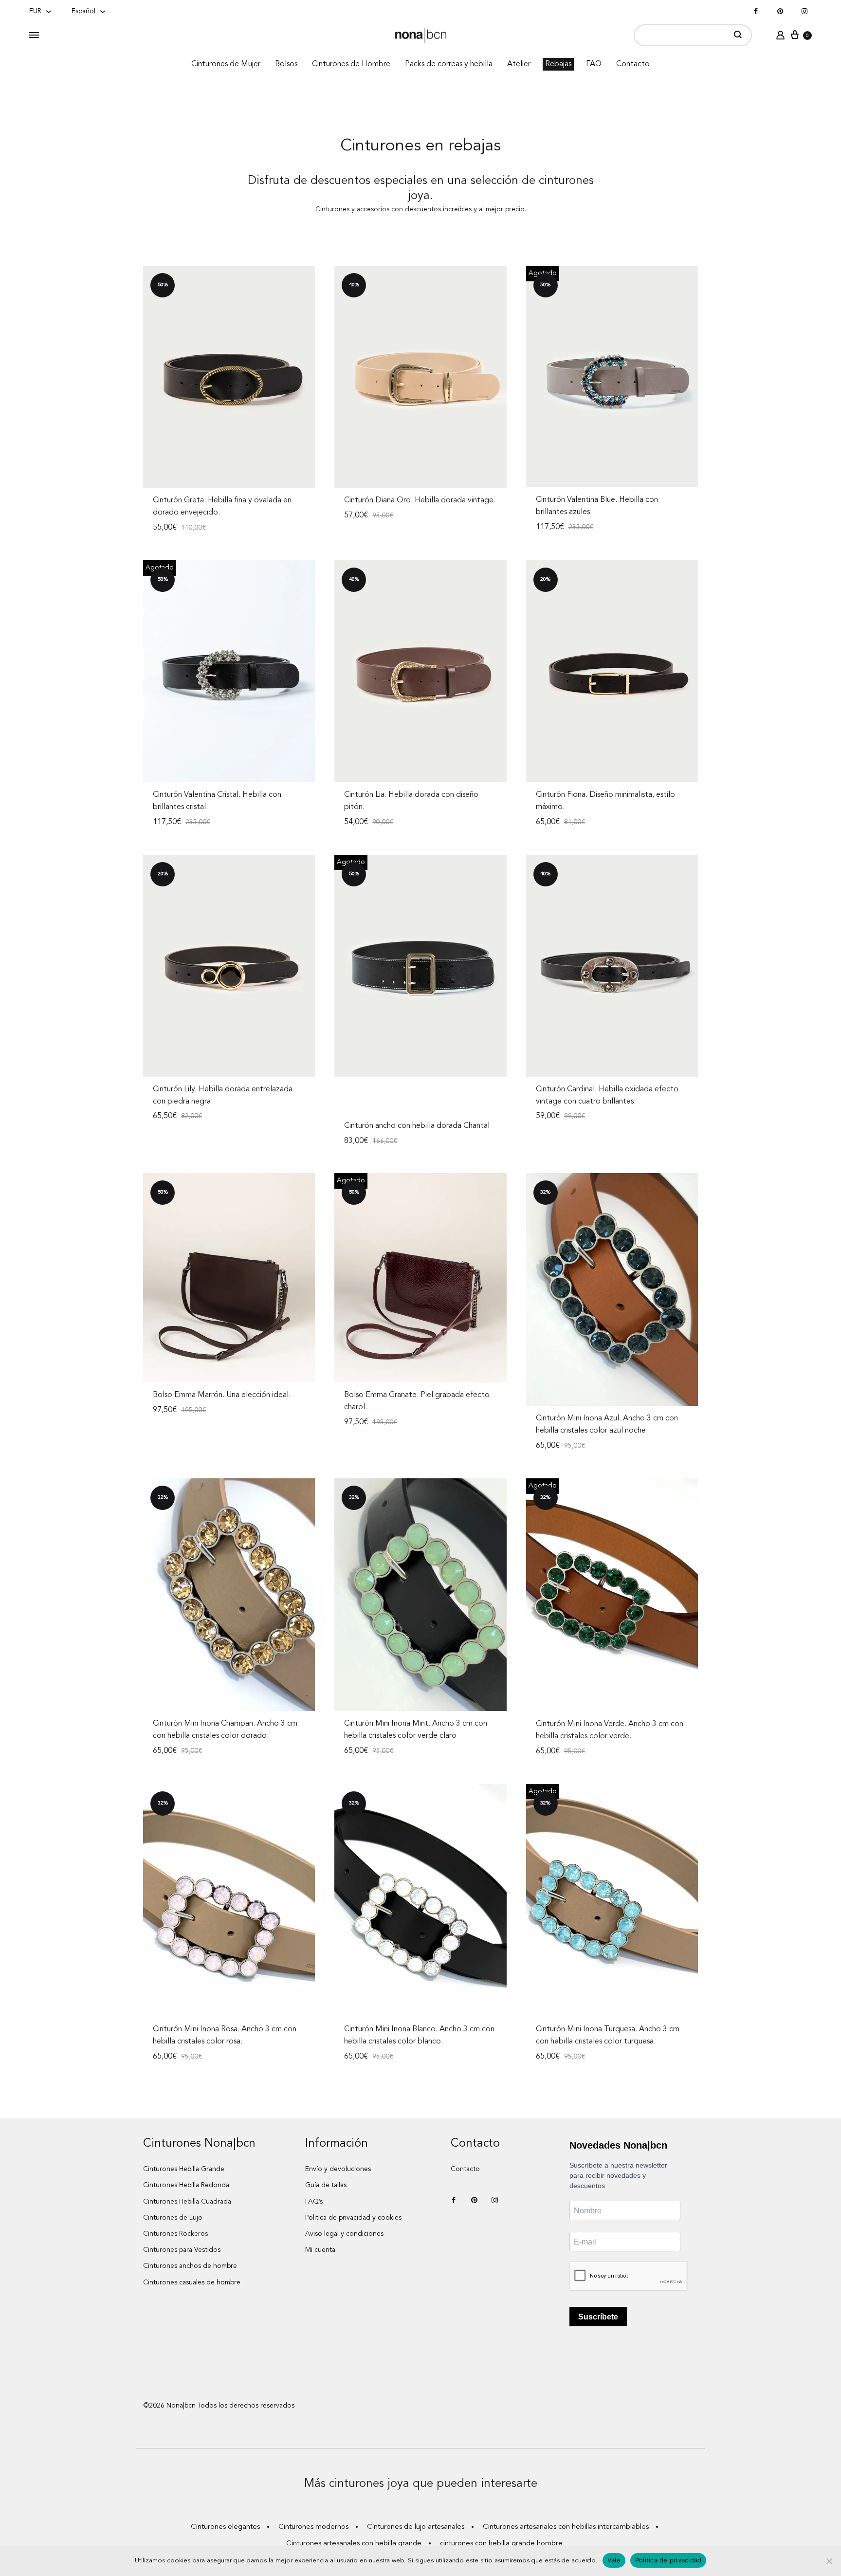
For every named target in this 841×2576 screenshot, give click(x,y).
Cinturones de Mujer (226, 64)
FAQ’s (314, 2202)
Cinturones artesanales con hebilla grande (354, 2544)
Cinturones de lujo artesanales (416, 2527)
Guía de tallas (326, 2185)
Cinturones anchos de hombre (190, 2266)
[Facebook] (756, 12)
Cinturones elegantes (225, 2527)
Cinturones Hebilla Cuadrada (187, 2202)
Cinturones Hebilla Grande (184, 2169)
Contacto (633, 64)
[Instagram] (804, 12)
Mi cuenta (320, 2250)
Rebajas (558, 64)
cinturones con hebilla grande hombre (501, 2544)
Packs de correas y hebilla (449, 64)
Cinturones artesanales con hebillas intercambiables (566, 2527)
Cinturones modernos (313, 2527)
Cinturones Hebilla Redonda (186, 2185)
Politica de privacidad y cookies (353, 2218)
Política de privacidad (668, 2560)
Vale (614, 2560)
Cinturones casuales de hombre (192, 2282)
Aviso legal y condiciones (344, 2234)
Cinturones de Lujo (173, 2218)
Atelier (519, 64)
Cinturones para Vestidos (182, 2250)
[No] (829, 2561)
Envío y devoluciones (338, 2169)
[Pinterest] (780, 12)
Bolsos (286, 64)
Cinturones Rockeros (175, 2234)
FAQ (594, 64)
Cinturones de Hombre (351, 64)
